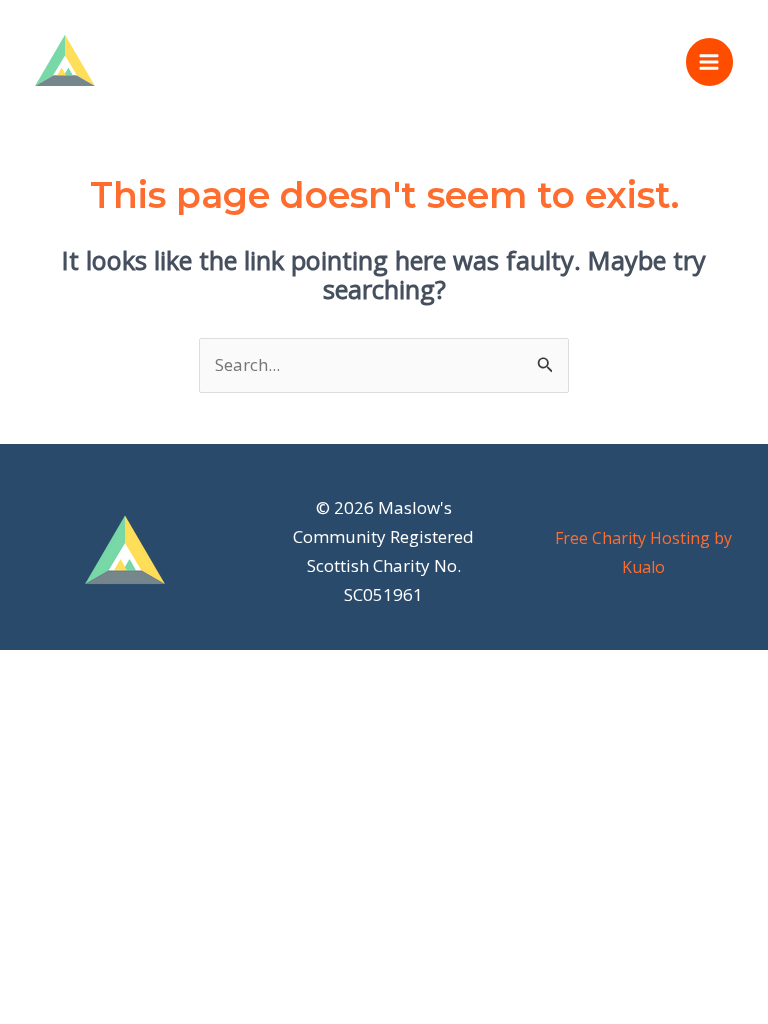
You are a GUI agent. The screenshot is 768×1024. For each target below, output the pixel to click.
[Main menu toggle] (710, 62)
